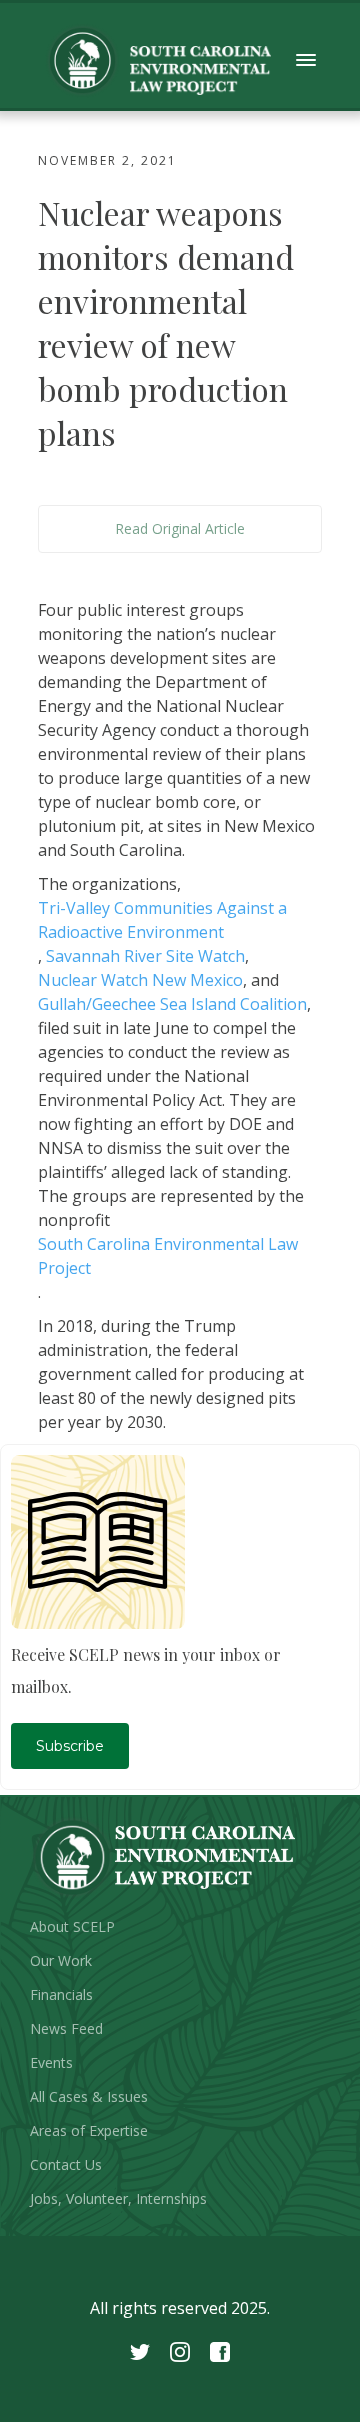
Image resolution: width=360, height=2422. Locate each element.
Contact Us (66, 2164)
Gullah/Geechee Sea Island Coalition (172, 1004)
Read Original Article (180, 528)
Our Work (61, 1960)
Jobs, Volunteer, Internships (118, 2198)
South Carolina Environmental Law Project (168, 1256)
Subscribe (70, 1746)
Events (51, 2062)
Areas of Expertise (89, 2130)
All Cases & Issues (89, 2096)
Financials (61, 1994)
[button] (306, 60)
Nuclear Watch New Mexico (140, 980)
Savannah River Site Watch (145, 956)
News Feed (66, 2028)
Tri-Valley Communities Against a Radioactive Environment (162, 920)
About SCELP (72, 1926)
